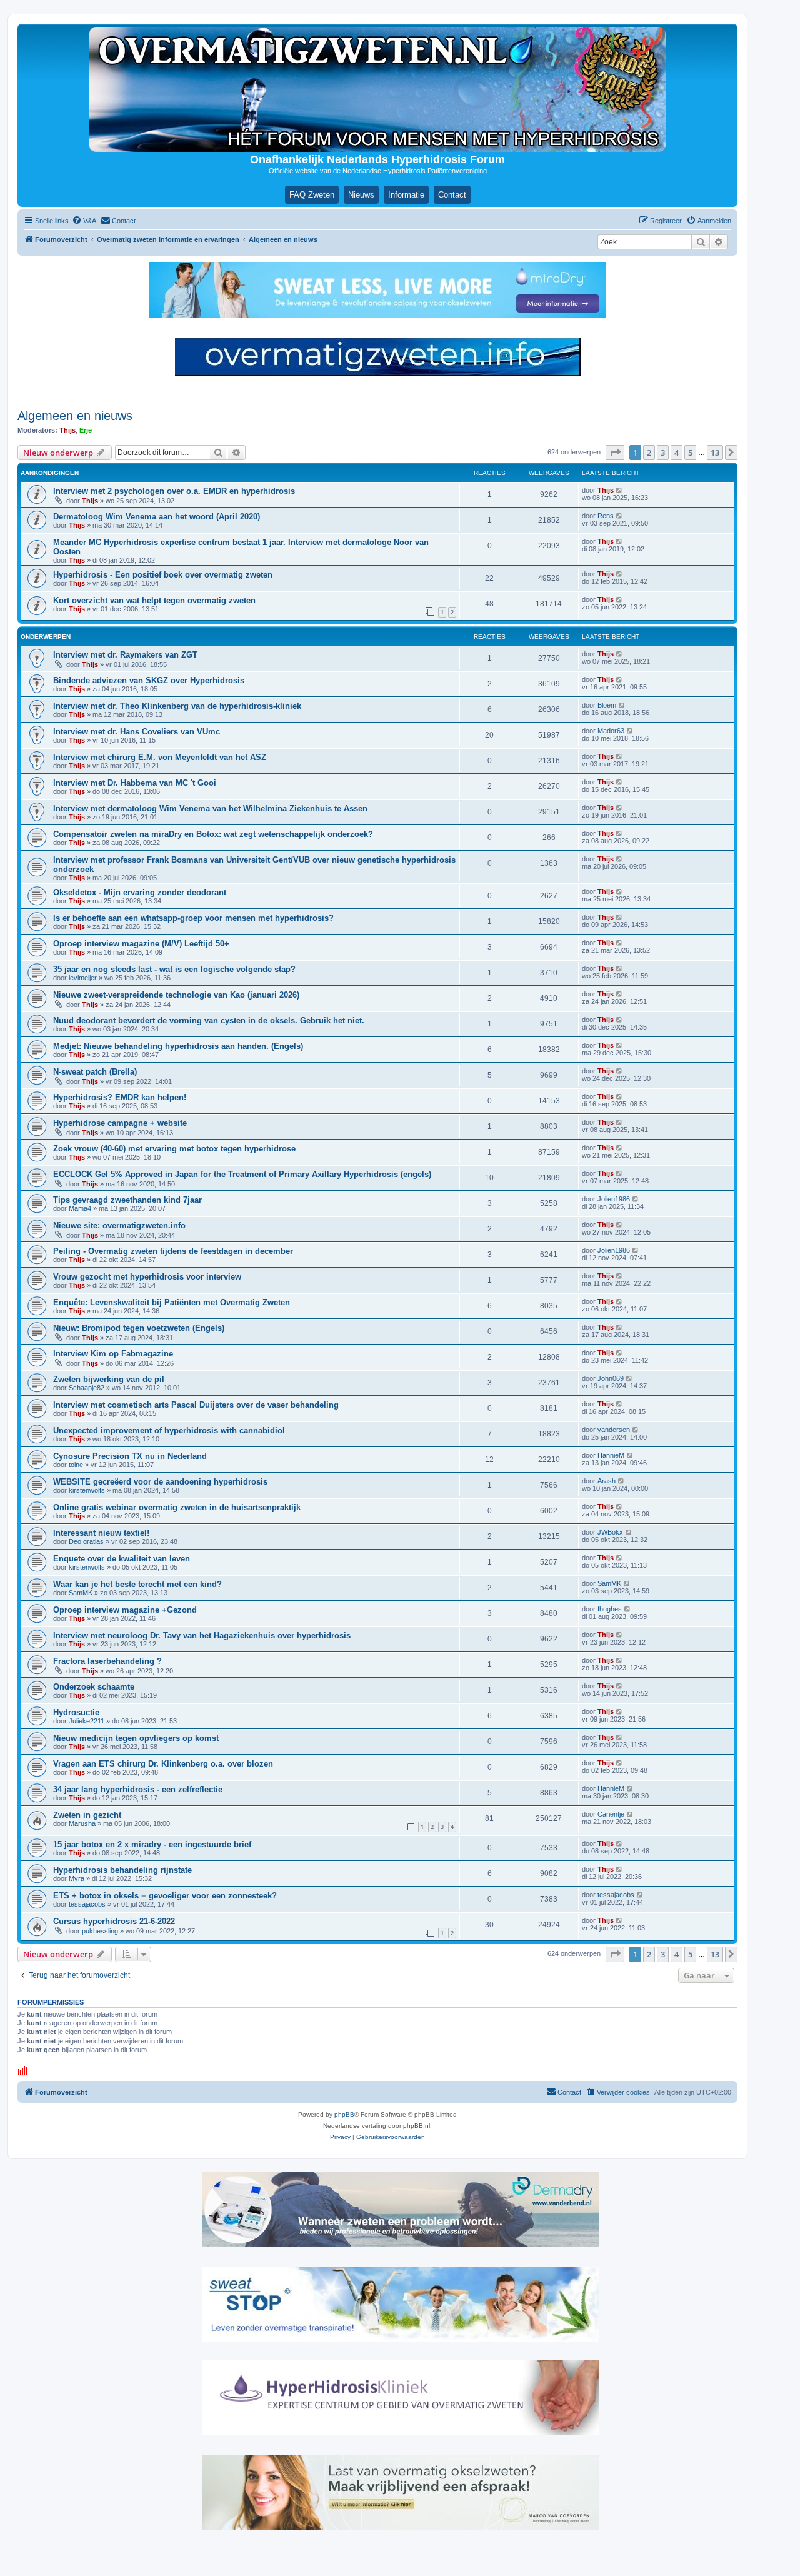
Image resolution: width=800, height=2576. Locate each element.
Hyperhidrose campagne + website (120, 1123)
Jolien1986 (614, 1199)
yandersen (614, 1430)
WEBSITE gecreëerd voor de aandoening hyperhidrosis (160, 1482)
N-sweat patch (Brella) (95, 1072)
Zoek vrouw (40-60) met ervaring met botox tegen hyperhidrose (174, 1149)
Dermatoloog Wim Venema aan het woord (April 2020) (157, 517)
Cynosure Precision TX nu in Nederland (130, 1456)
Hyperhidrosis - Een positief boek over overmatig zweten (163, 575)
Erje (86, 430)
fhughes (610, 1609)
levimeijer (83, 978)
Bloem (607, 705)
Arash (607, 1481)
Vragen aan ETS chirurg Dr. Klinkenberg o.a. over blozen (163, 1764)
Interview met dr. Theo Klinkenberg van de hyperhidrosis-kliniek (177, 706)
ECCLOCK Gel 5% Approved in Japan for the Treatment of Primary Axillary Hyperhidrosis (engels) (242, 1174)
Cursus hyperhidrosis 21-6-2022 (114, 1921)
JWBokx (610, 1532)
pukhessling (100, 1931)
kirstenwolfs (87, 1490)
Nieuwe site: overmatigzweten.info (119, 1225)
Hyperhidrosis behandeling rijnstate (122, 1870)
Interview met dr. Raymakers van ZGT (125, 655)
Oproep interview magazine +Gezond (125, 1610)
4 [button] (677, 453)
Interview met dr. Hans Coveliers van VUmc (137, 732)
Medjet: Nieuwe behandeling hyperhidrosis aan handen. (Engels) (178, 1046)
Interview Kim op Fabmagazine (113, 1354)
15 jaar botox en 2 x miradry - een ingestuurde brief (152, 1844)
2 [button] (649, 453)
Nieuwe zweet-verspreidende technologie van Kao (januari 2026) (176, 995)
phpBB (344, 2114)
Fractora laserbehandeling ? (107, 1661)
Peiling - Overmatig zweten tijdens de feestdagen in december (173, 1251)
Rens (606, 516)
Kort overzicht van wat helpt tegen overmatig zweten (154, 600)
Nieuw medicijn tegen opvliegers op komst (136, 1738)
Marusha (82, 1823)
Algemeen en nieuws (75, 416)
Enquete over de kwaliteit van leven (122, 1559)
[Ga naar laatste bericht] (620, 490)
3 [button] (663, 453)
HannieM (611, 1455)
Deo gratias (86, 1541)
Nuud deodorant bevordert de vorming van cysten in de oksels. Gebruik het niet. (209, 1020)
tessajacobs (87, 1904)
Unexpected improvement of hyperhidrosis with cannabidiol (169, 1431)
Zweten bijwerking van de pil (109, 1379)
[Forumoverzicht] (377, 89)
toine (76, 1465)
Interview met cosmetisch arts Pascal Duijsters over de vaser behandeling (196, 1405)
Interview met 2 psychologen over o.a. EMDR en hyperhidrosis (174, 491)
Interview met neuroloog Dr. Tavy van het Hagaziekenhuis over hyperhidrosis (202, 1636)
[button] (615, 453)
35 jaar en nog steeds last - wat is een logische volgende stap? (174, 969)
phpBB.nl (417, 2126)
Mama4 (80, 1208)
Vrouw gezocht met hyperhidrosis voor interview (147, 1277)
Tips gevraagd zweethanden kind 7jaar (127, 1200)
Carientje (611, 1814)
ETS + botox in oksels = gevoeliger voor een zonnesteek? (165, 1896)
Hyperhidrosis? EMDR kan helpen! (120, 1097)
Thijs (67, 430)
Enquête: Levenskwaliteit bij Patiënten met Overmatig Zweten (172, 1302)
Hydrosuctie (76, 1712)
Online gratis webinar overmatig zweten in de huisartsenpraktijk (177, 1507)
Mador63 (611, 731)
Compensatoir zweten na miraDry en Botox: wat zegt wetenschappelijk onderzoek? (213, 834)
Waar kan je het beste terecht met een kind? (137, 1584)
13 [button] (715, 453)
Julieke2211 (87, 1721)
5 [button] (690, 453)
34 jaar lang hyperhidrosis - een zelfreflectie (138, 1789)
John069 (611, 1378)
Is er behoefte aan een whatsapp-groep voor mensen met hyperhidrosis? (193, 918)
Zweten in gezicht (87, 1815)
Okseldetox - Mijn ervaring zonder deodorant (140, 892)
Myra (77, 1878)
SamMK (81, 1593)
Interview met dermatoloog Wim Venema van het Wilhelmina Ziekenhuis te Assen (210, 809)
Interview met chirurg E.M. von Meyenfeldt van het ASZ (160, 757)
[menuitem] (84, 221)
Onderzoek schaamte (94, 1687)
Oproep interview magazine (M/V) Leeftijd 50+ (141, 944)
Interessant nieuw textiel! (101, 1533)
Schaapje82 (87, 1388)
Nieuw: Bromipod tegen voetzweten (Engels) (139, 1328)
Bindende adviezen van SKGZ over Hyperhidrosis (149, 680)
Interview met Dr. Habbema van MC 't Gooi (135, 783)
